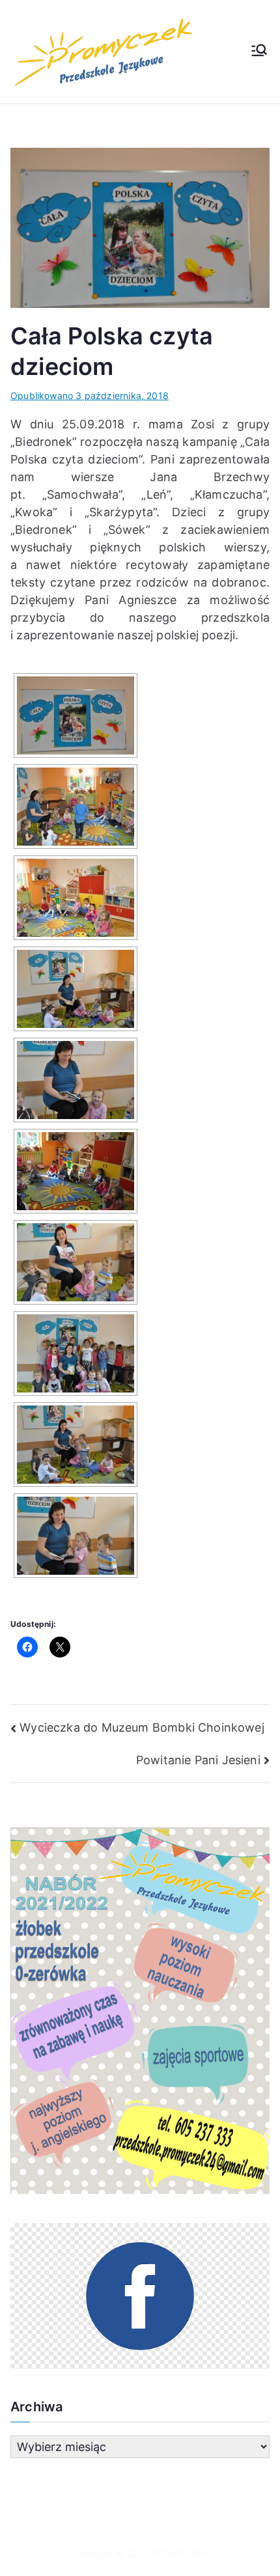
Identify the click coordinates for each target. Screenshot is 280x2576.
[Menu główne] (259, 51)
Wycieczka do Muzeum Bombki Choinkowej (142, 1727)
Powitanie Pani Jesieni (198, 1760)
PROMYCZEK (180, 2554)
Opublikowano (90, 395)
